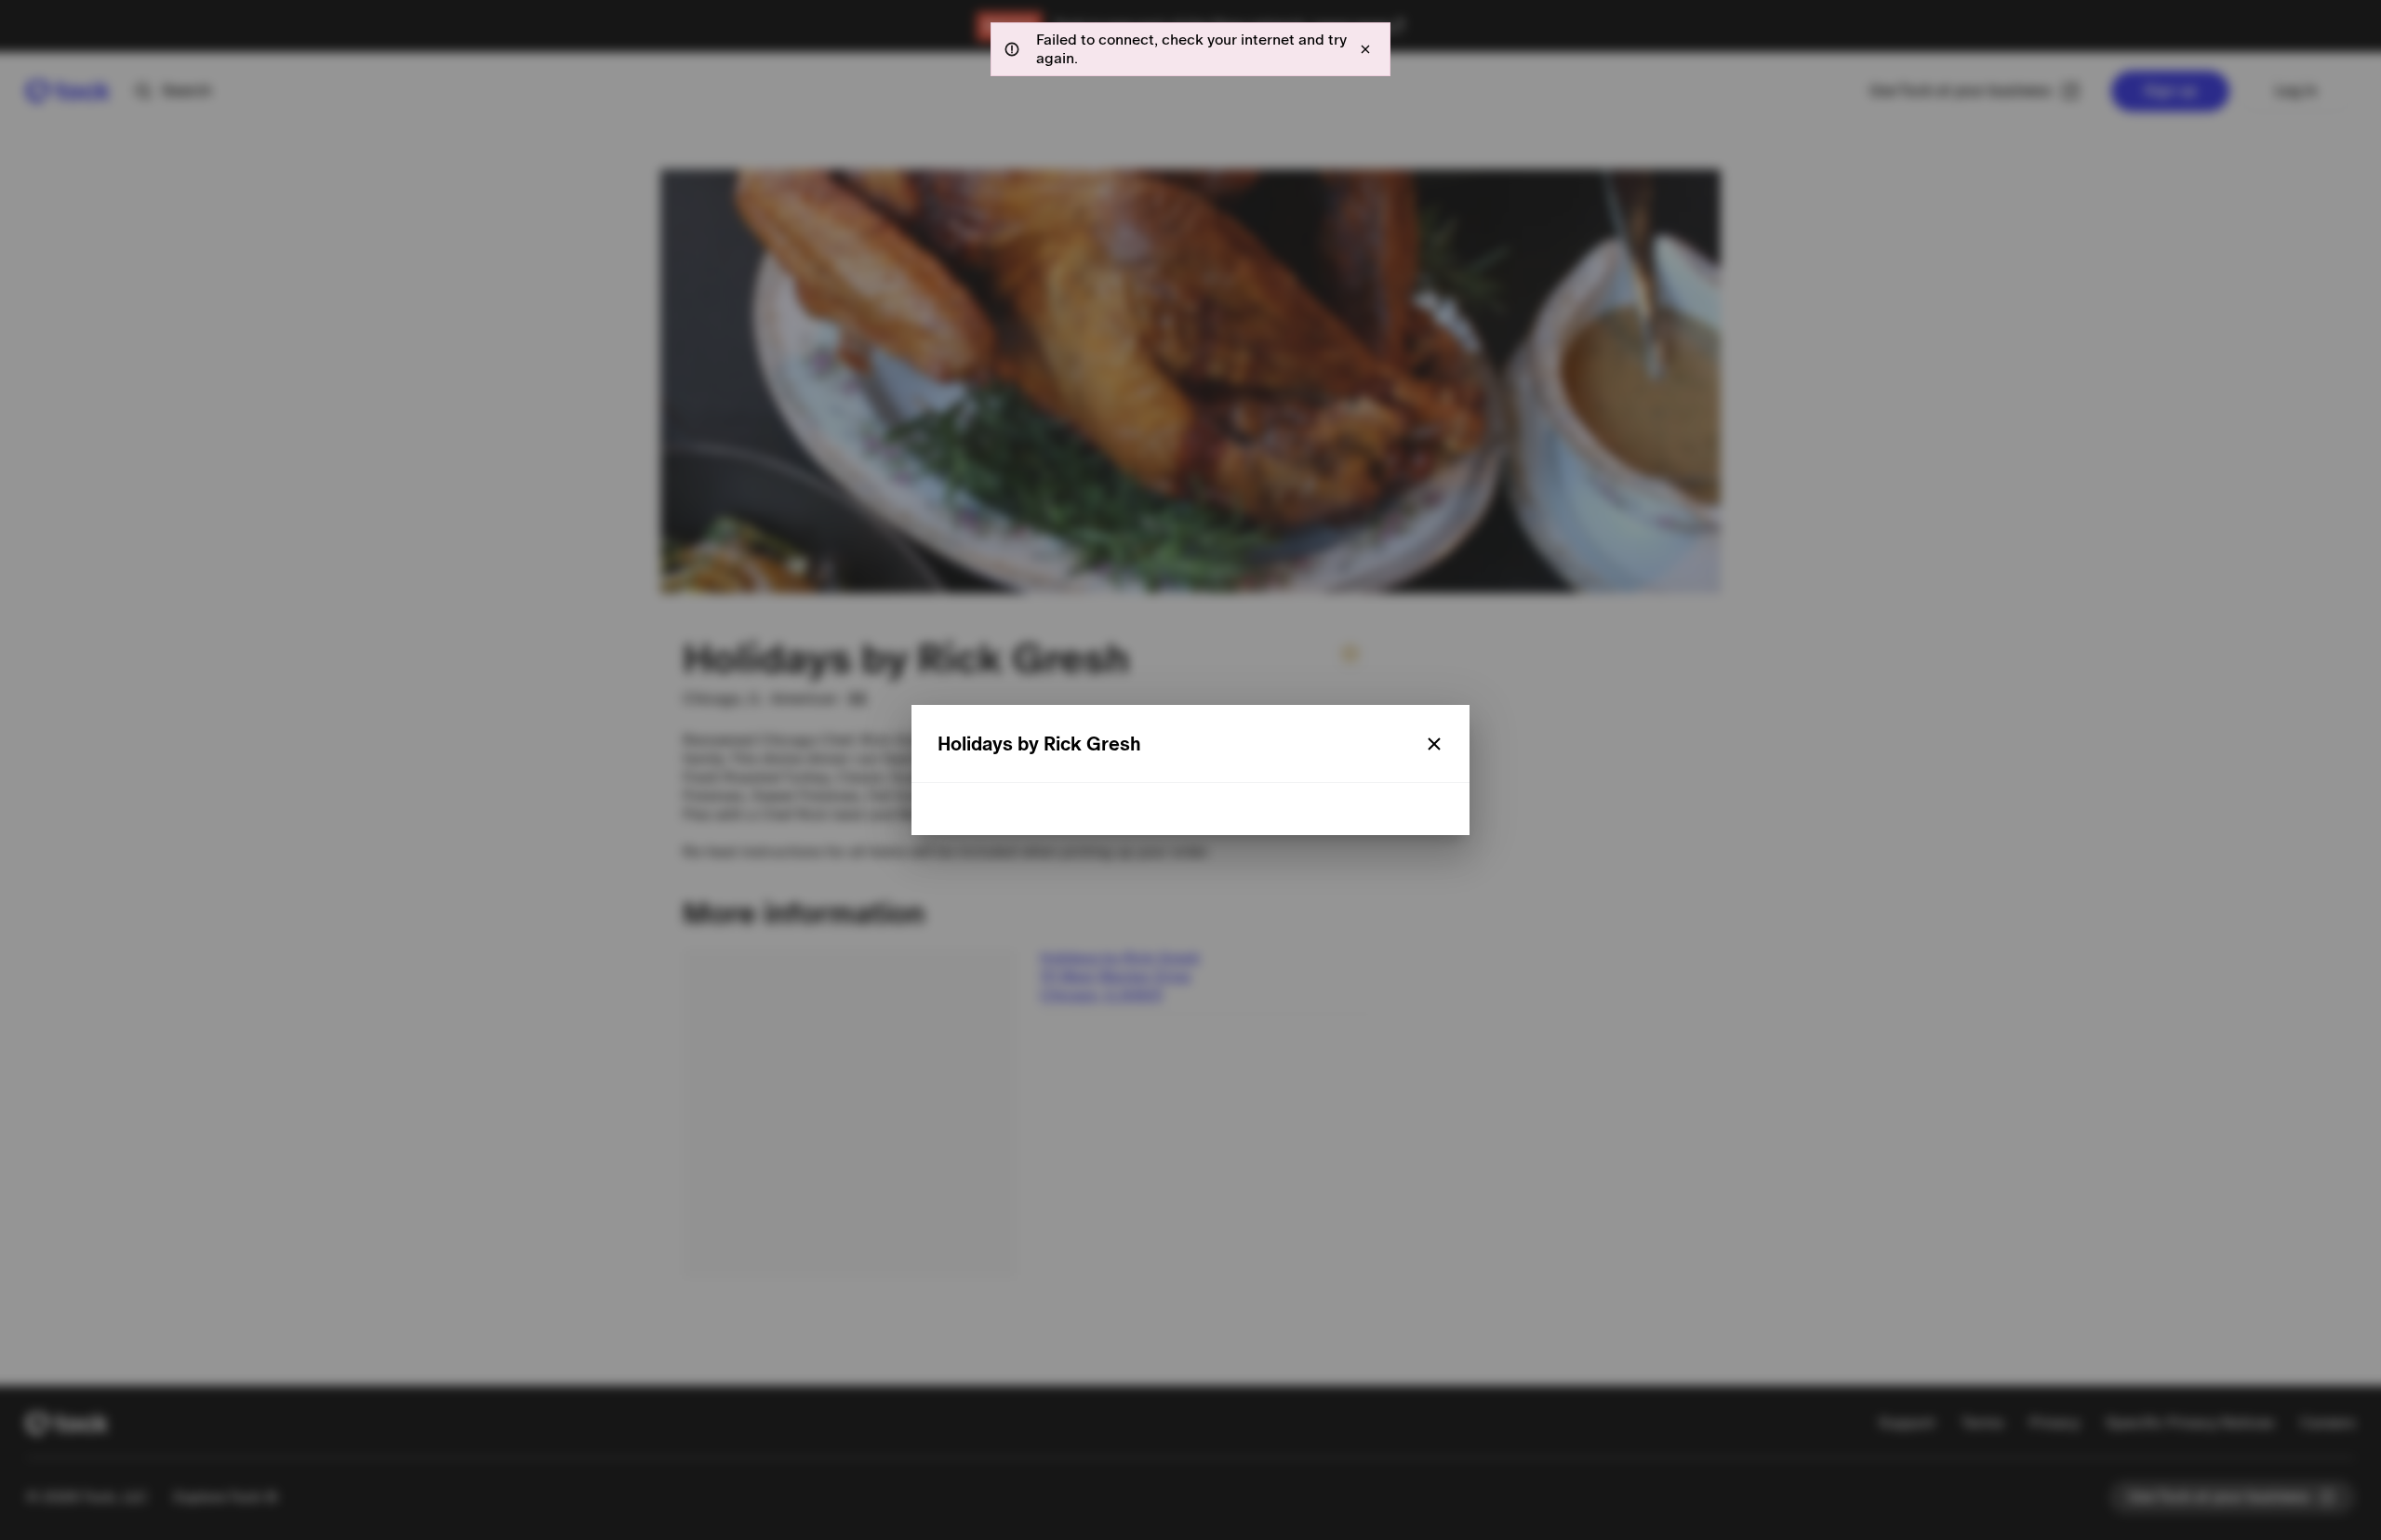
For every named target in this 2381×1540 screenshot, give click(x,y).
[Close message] (1365, 49)
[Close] (1434, 744)
